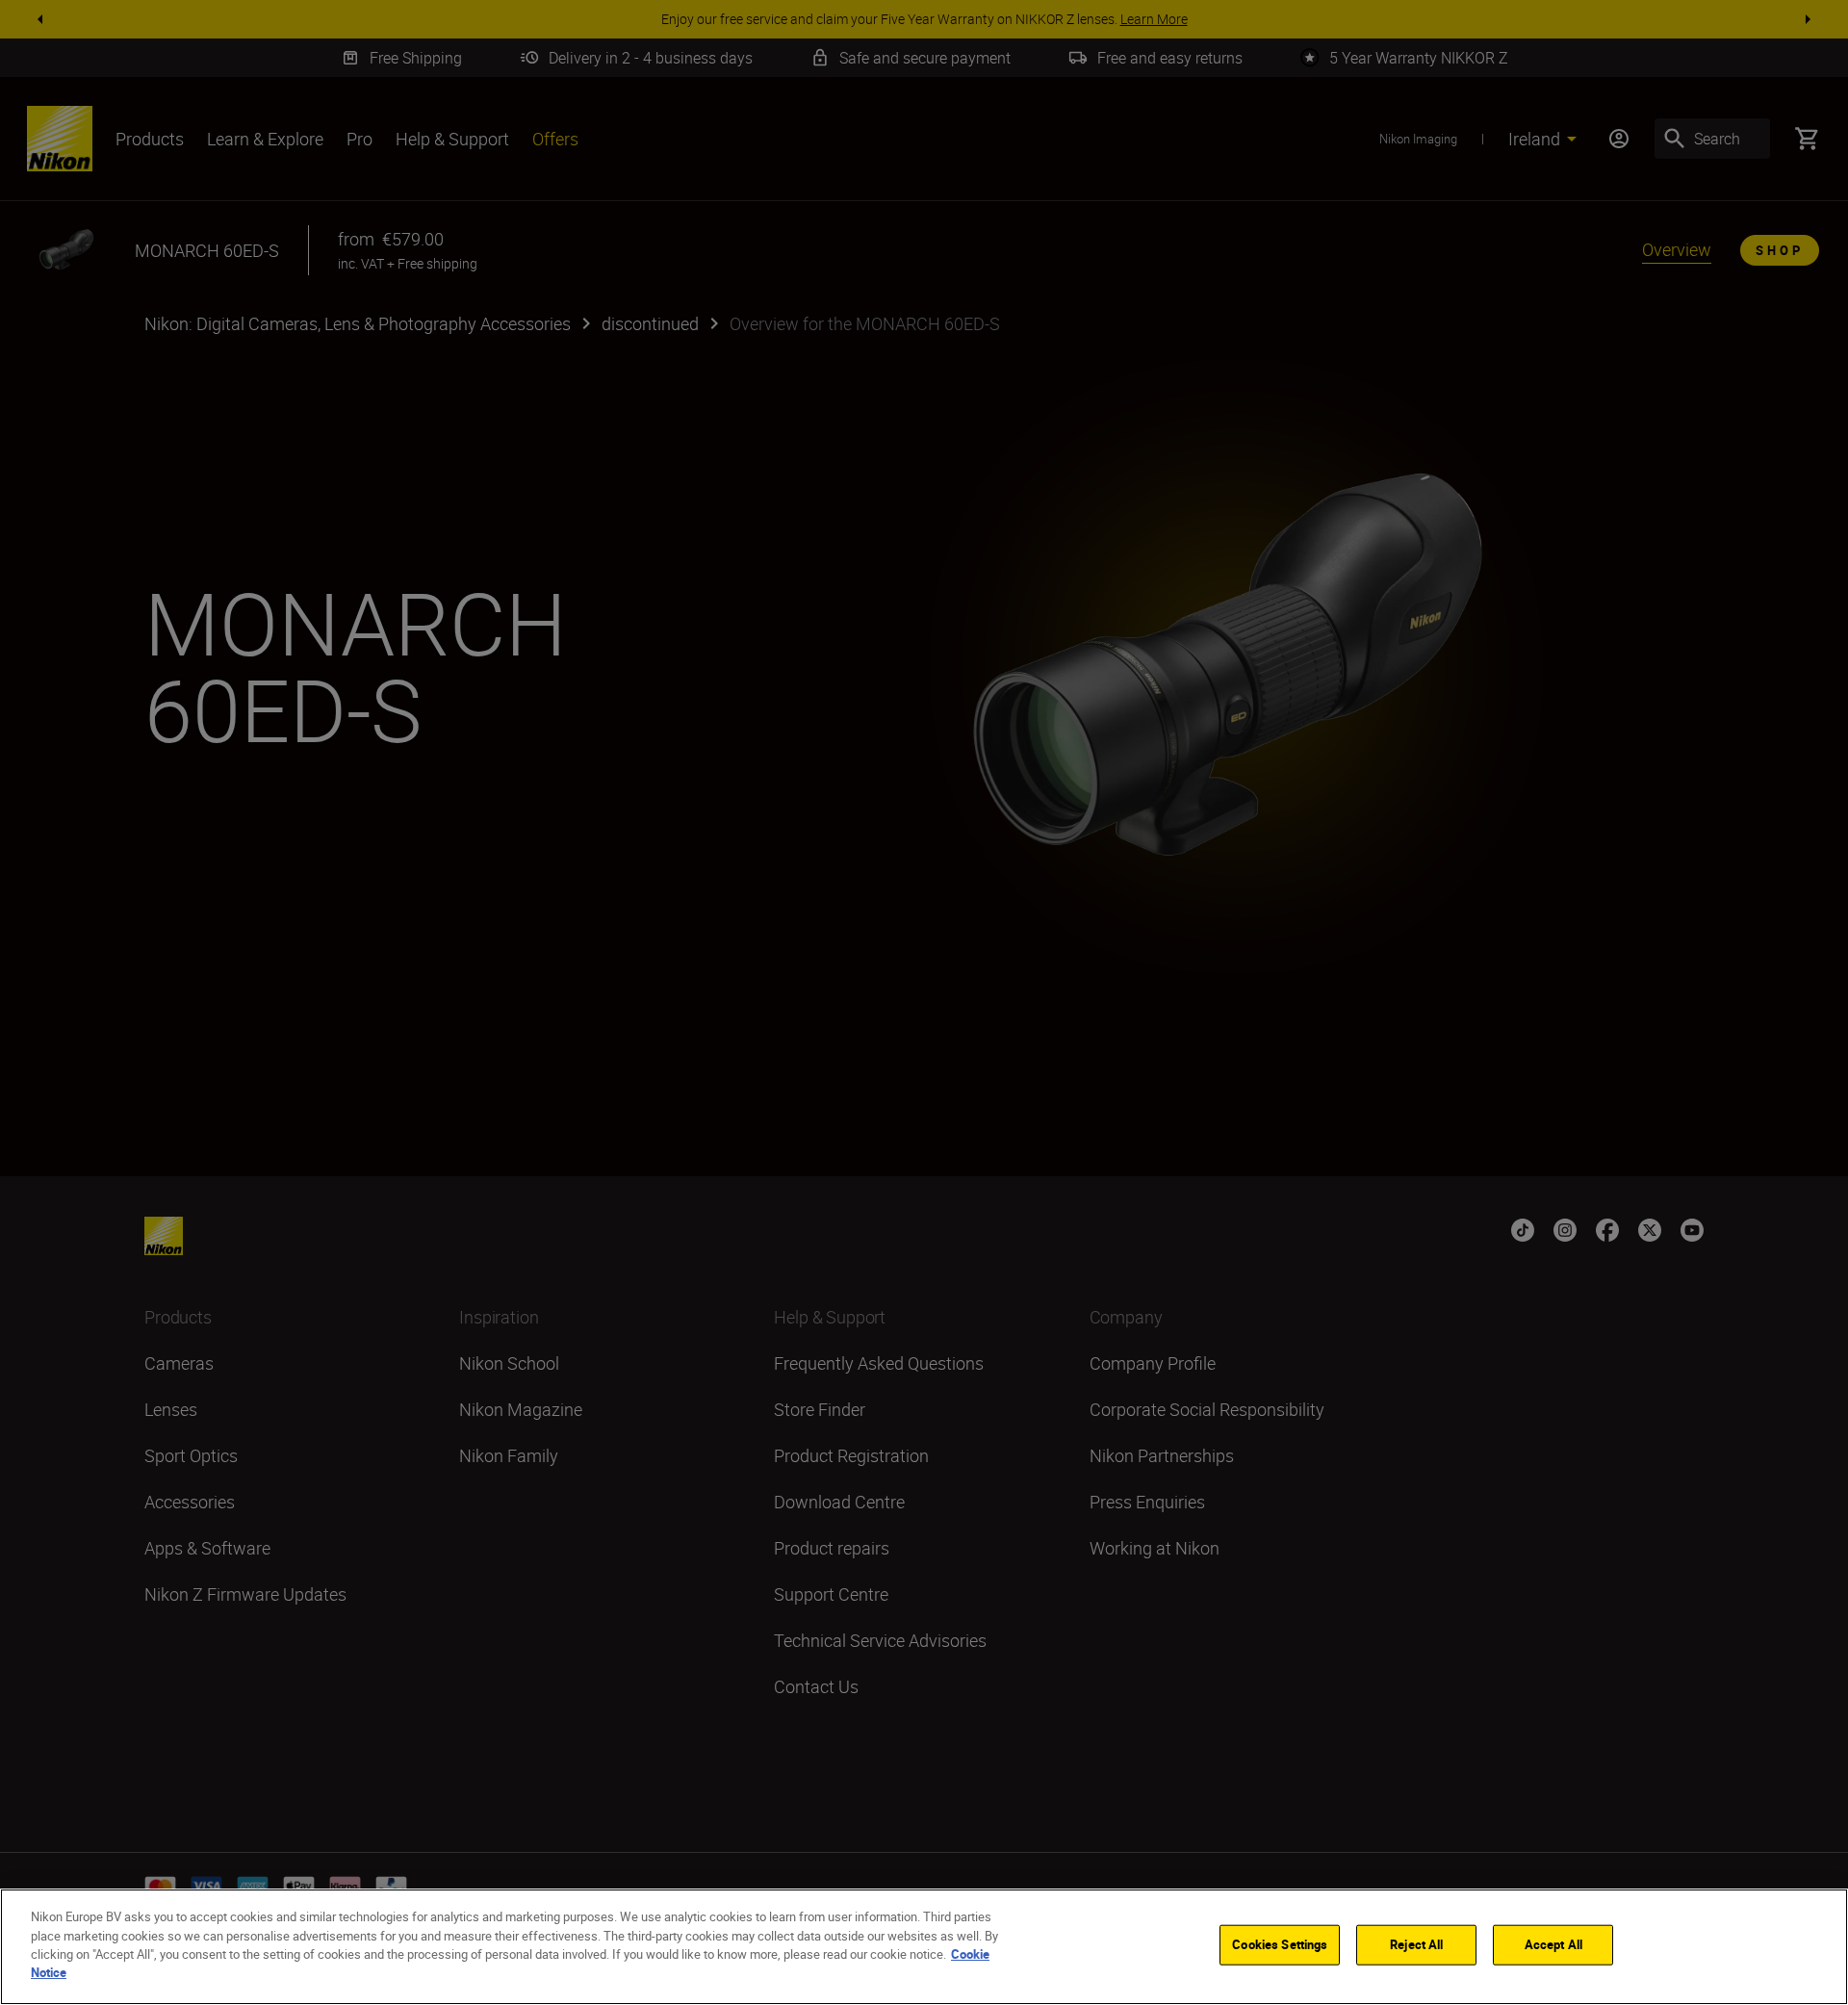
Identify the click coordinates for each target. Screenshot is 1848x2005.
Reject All (1416, 1944)
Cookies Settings (1280, 1944)
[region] (924, 1947)
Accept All (1553, 1944)
